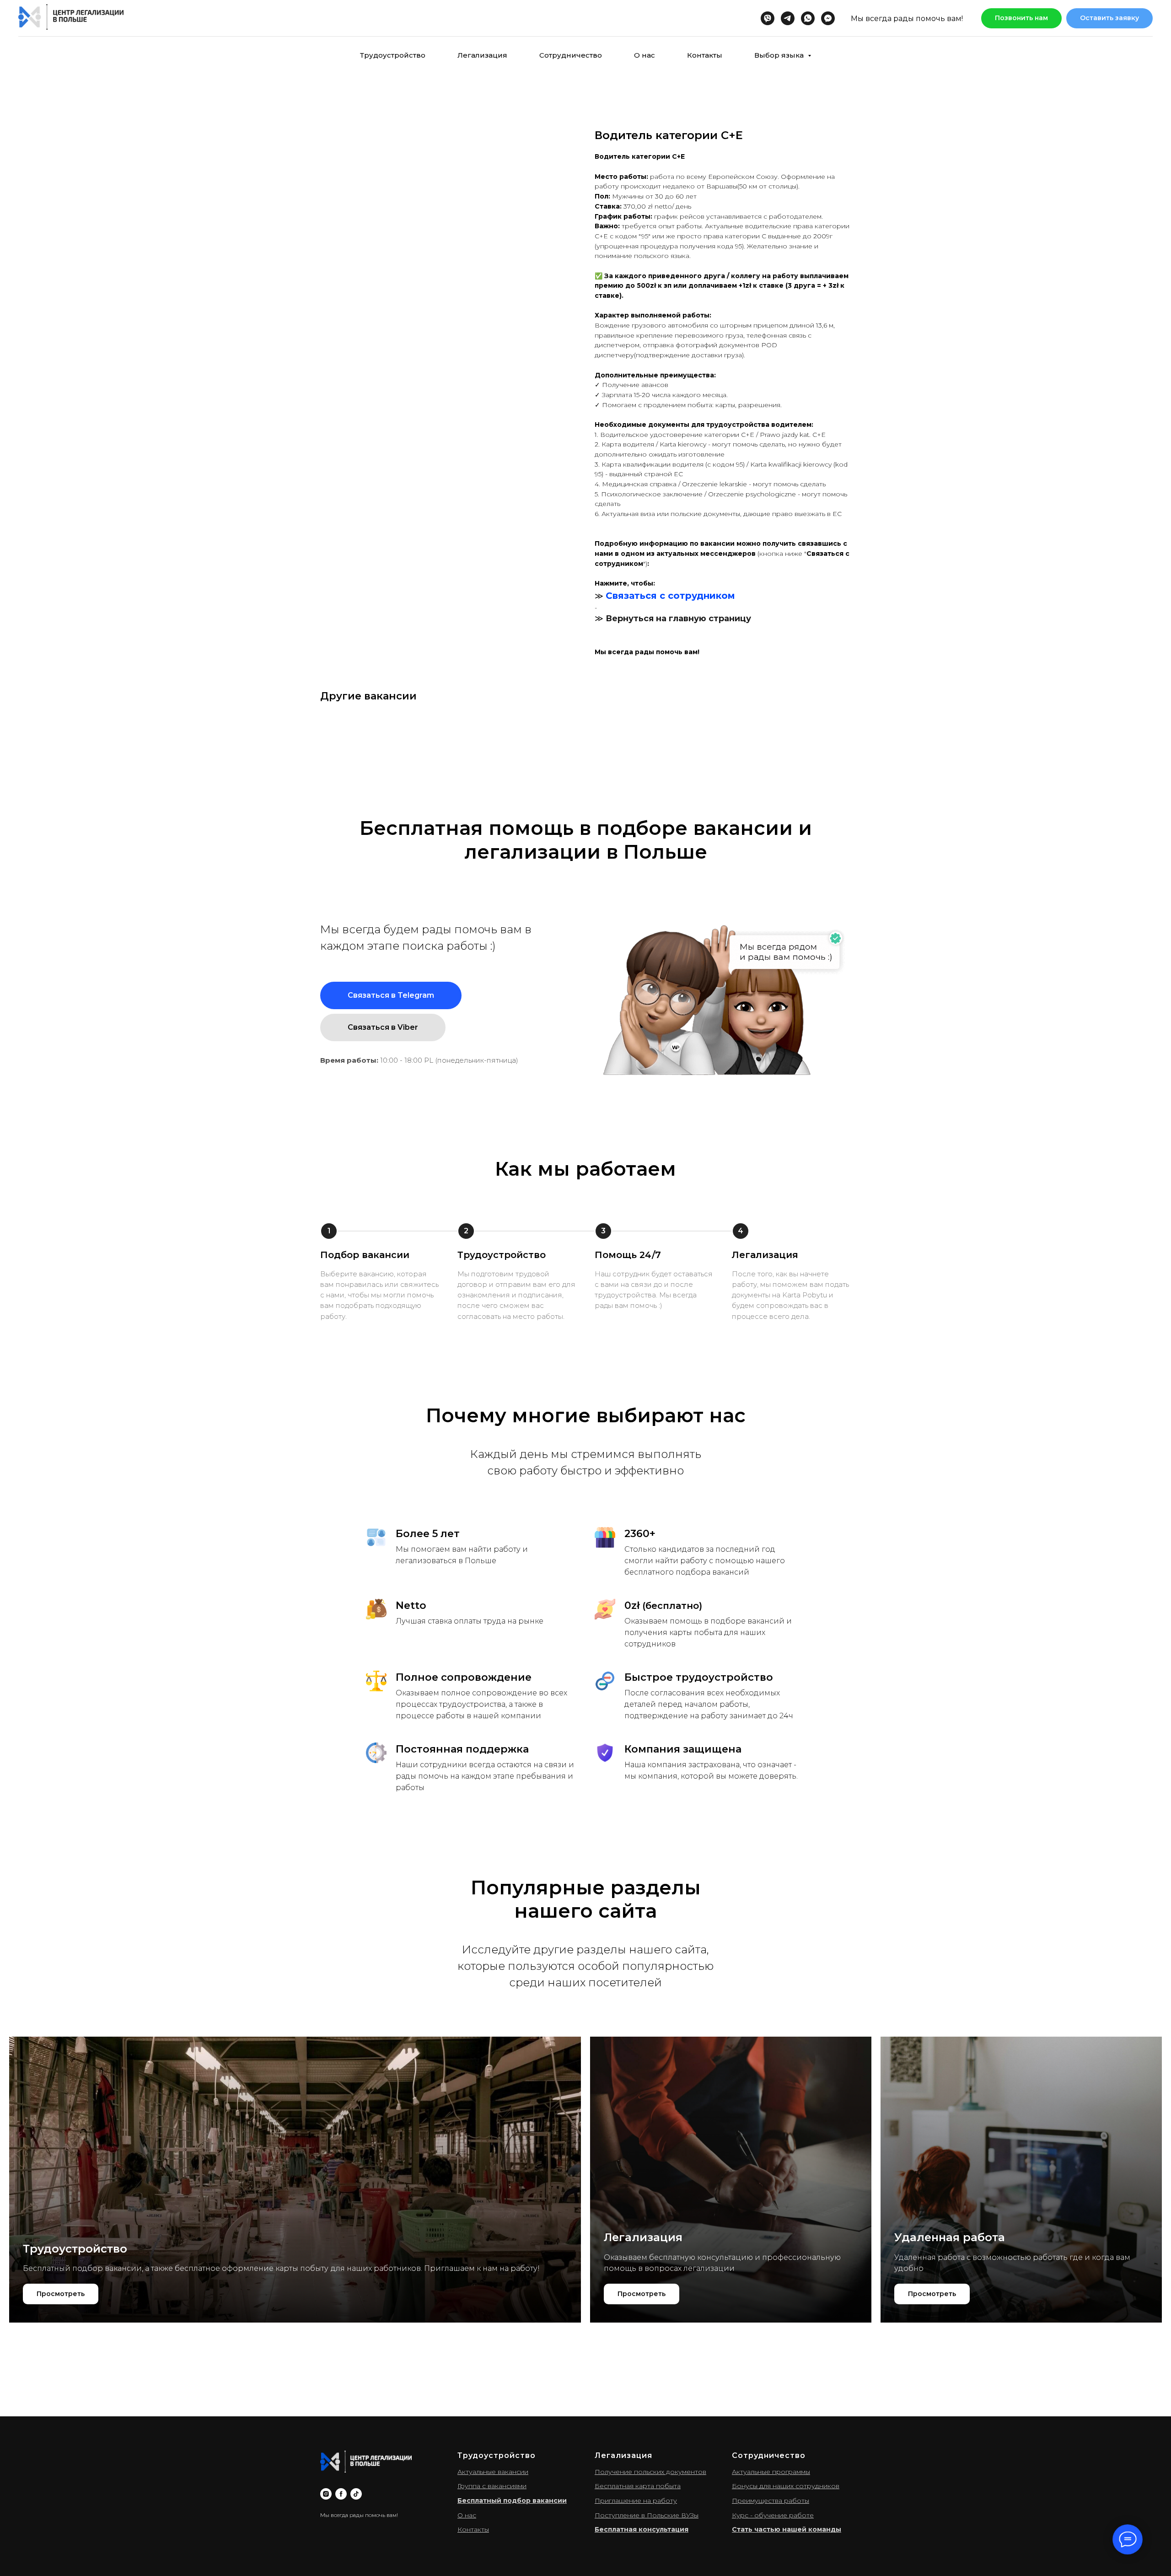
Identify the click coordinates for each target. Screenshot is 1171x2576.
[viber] (768, 18)
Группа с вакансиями (492, 2486)
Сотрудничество (571, 55)
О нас (645, 55)
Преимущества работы (771, 2501)
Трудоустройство (393, 55)
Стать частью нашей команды (787, 2529)
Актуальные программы (771, 2472)
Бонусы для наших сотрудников (786, 2486)
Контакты (705, 55)
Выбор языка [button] (780, 55)
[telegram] (788, 18)
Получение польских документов (650, 2472)
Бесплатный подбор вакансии (512, 2501)
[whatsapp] (808, 18)
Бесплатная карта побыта (638, 2486)
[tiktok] (356, 2494)
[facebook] (341, 2494)
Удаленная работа (950, 2237)
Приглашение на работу (636, 2501)
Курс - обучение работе (773, 2515)
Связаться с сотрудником (670, 596)
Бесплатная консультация (642, 2529)
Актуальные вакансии (493, 2472)
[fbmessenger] (828, 18)
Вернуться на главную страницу (678, 618)
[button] (1109, 19)
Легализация (482, 55)
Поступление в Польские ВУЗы (647, 2515)
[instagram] (326, 2494)
